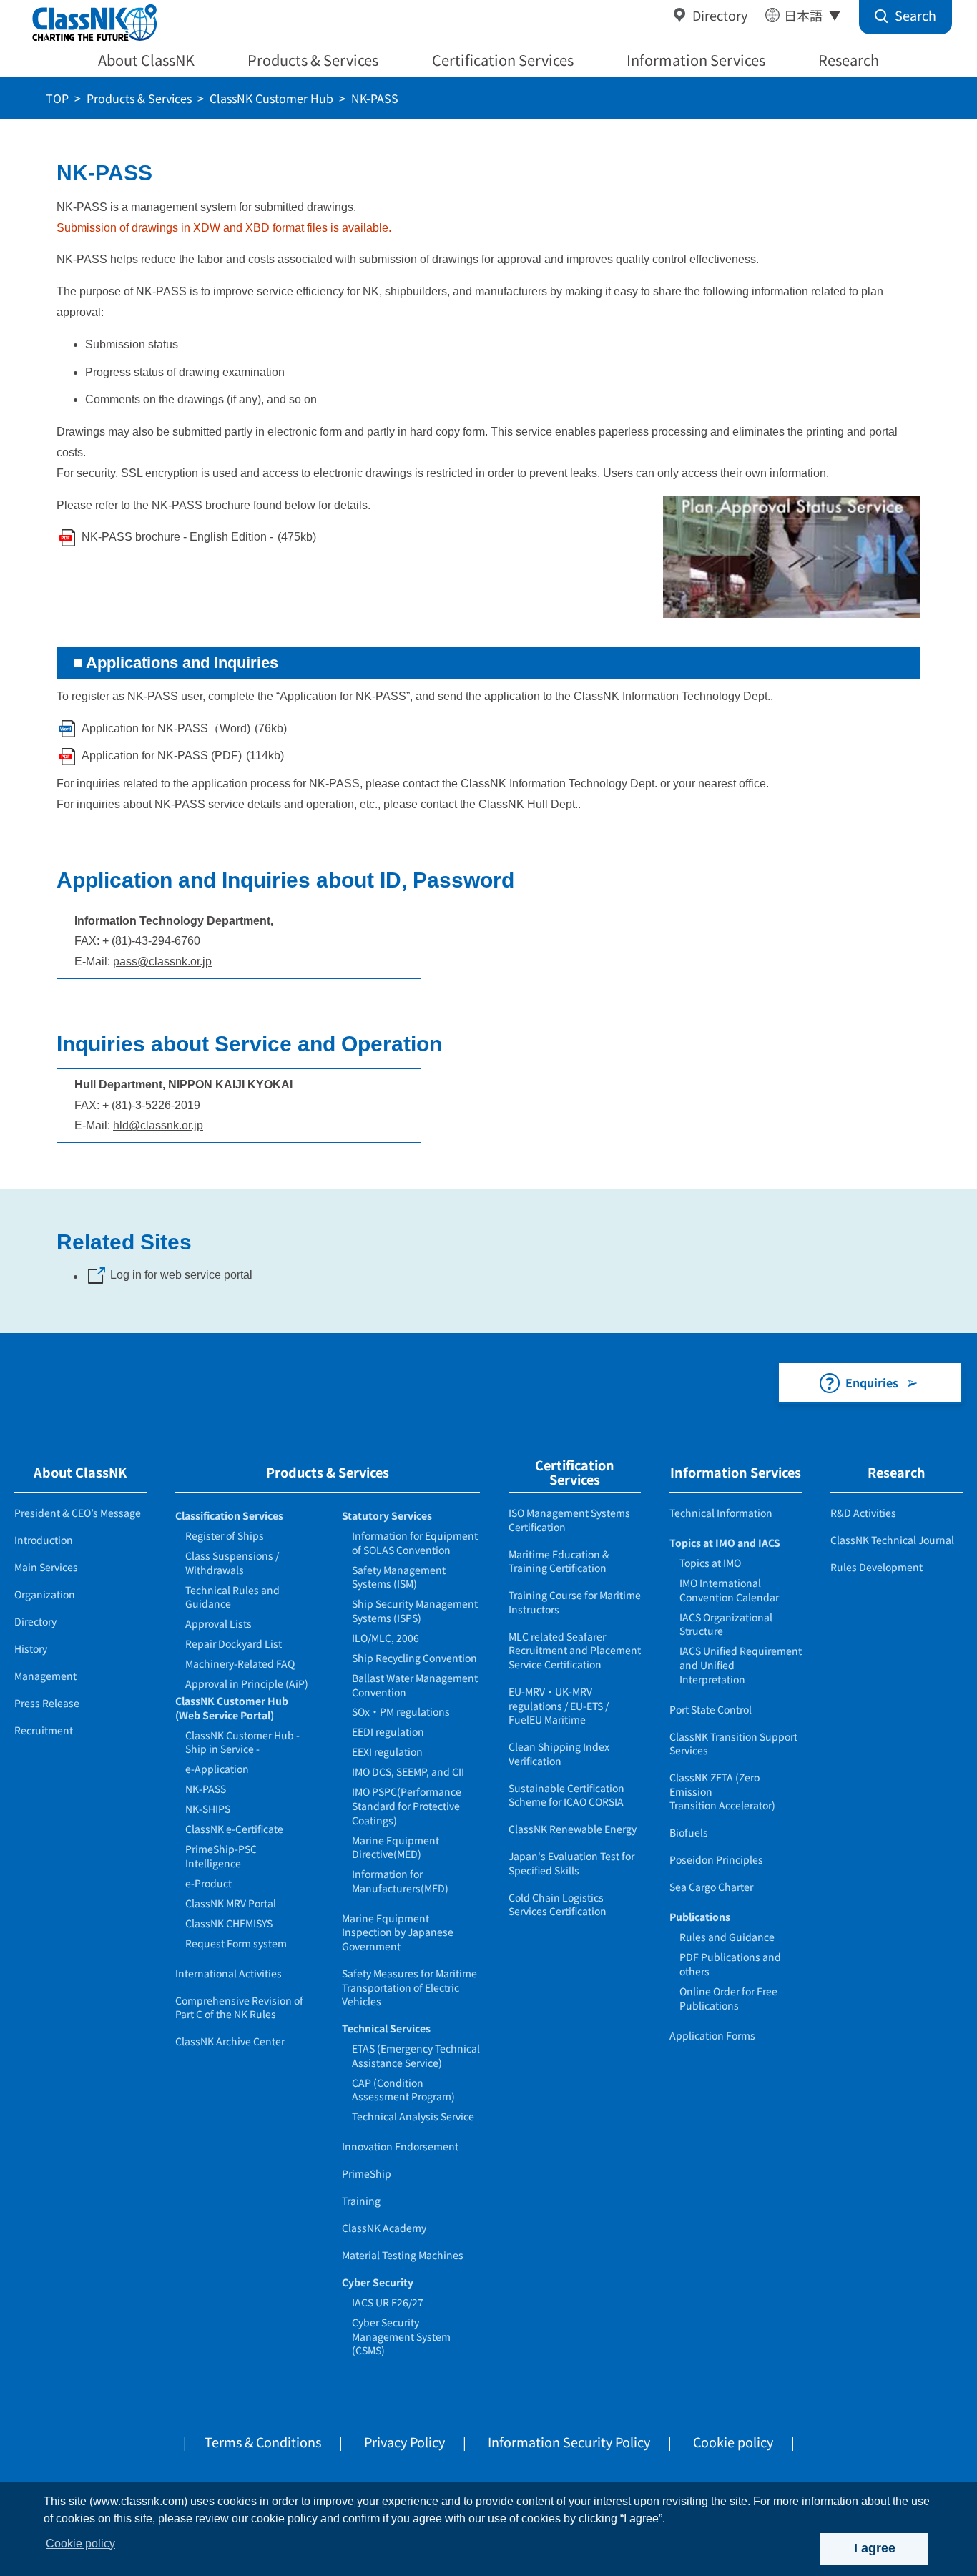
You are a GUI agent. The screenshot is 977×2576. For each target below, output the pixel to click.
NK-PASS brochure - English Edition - (177, 537)
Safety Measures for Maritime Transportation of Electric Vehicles (409, 1987)
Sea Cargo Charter (711, 1887)
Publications (700, 1917)
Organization (45, 1594)
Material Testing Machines (403, 2255)
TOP (57, 98)
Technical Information (721, 1513)
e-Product (208, 1883)
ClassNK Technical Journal (892, 1540)
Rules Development (877, 1567)
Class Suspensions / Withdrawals (232, 1563)
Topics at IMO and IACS (725, 1543)
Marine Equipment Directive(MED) (396, 1847)
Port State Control (711, 1709)
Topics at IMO (710, 1563)
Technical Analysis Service (413, 2116)
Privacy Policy (404, 2442)
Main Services (46, 1567)
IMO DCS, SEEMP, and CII (408, 1771)
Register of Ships (225, 1535)
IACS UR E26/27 (388, 2302)
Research (849, 60)
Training (361, 2201)
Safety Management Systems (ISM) (399, 1577)
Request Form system (236, 1943)
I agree (875, 2548)
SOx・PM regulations (401, 1711)
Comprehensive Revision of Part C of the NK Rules (239, 2007)
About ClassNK (146, 60)
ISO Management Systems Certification (569, 1520)
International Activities (229, 1973)
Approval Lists (219, 1623)
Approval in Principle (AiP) (247, 1683)
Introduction (44, 1540)
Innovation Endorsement (400, 2146)
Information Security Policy (569, 2442)
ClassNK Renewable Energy (573, 1829)
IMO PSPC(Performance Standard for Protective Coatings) (407, 1805)
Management (45, 1676)
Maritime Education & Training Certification (559, 1561)
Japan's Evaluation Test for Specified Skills (571, 1863)
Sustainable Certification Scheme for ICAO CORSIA (566, 1795)
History (31, 1648)
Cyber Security (378, 2282)
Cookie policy (733, 2442)
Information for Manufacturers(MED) (400, 1881)
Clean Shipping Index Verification (559, 1754)
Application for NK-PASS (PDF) (162, 756)
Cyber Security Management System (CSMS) (401, 2336)
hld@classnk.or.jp (158, 1125)
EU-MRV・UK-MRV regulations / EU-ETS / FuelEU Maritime (559, 1705)
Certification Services (503, 60)
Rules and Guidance (727, 1937)
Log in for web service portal (181, 1275)
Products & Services (313, 60)
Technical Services (386, 2028)
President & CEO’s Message (78, 1513)
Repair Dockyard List (234, 1643)
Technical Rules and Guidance (232, 1597)
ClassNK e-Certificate (234, 1829)
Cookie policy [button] (80, 2543)
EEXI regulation (387, 1751)
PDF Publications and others (730, 1964)
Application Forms (712, 2035)
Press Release (47, 1703)
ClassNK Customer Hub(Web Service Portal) (232, 1708)
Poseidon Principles (716, 1859)
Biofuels (689, 1832)
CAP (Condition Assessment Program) (403, 2090)
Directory (720, 15)
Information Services (696, 60)
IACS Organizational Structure (726, 1624)
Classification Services (229, 1515)
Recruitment (44, 1730)
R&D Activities (863, 1513)
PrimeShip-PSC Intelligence (221, 1856)
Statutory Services (387, 1515)
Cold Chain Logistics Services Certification (558, 1904)
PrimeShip (367, 2173)
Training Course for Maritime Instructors (575, 1602)
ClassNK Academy (384, 2228)
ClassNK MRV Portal (231, 1903)
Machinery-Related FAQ (240, 1663)
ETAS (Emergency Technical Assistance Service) (416, 2055)
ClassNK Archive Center (230, 2041)
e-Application (217, 1769)
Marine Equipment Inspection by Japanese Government (398, 1932)
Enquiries (872, 1382)
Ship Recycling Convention (414, 1658)
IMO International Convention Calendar (729, 1590)
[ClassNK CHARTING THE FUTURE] (93, 23)
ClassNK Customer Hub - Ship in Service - (242, 1742)
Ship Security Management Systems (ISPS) (415, 1611)
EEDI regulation (388, 1731)
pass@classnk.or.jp (162, 962)
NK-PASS (206, 1789)
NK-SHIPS (208, 1809)
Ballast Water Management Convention (415, 1685)
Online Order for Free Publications (728, 1998)
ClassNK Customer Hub (271, 98)
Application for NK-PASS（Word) (166, 728)
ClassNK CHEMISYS (229, 1923)
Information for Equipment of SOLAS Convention (415, 1543)
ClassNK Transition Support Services (733, 1744)
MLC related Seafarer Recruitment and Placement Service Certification (575, 1650)
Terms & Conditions (263, 2442)
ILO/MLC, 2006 (386, 1638)
